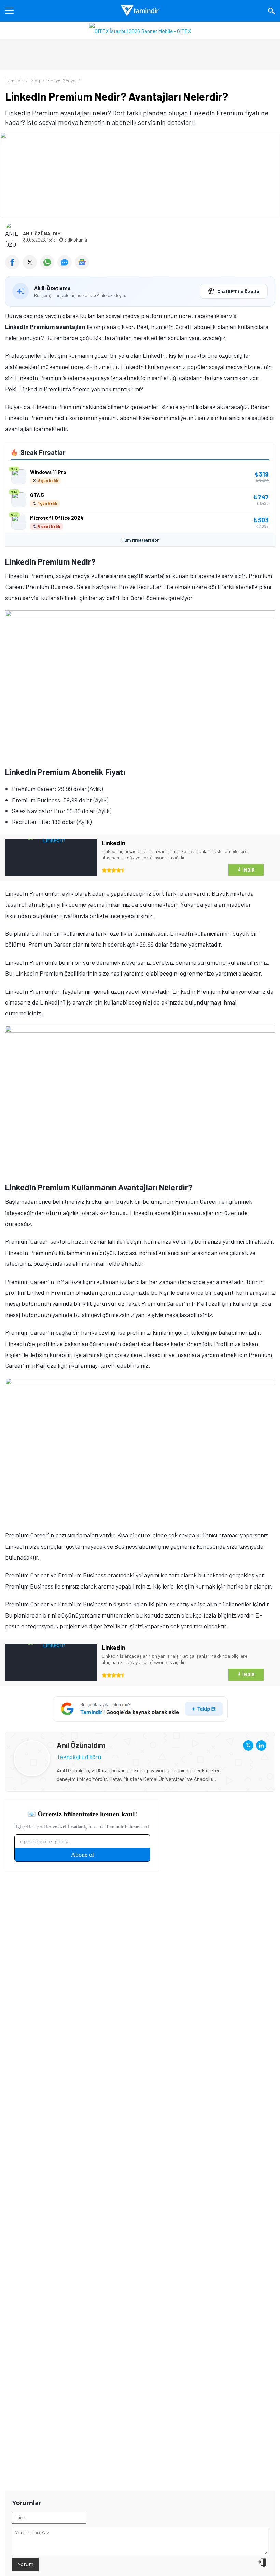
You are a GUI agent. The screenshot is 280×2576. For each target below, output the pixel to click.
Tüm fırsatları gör (140, 540)
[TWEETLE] (31, 267)
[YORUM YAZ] (66, 267)
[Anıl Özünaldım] (32, 1746)
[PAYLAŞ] (14, 267)
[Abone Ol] (82, 262)
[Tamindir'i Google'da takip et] (140, 1709)
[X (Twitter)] (248, 1745)
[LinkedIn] (261, 1745)
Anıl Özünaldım (42, 234)
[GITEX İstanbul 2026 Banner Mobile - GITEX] (140, 30)
